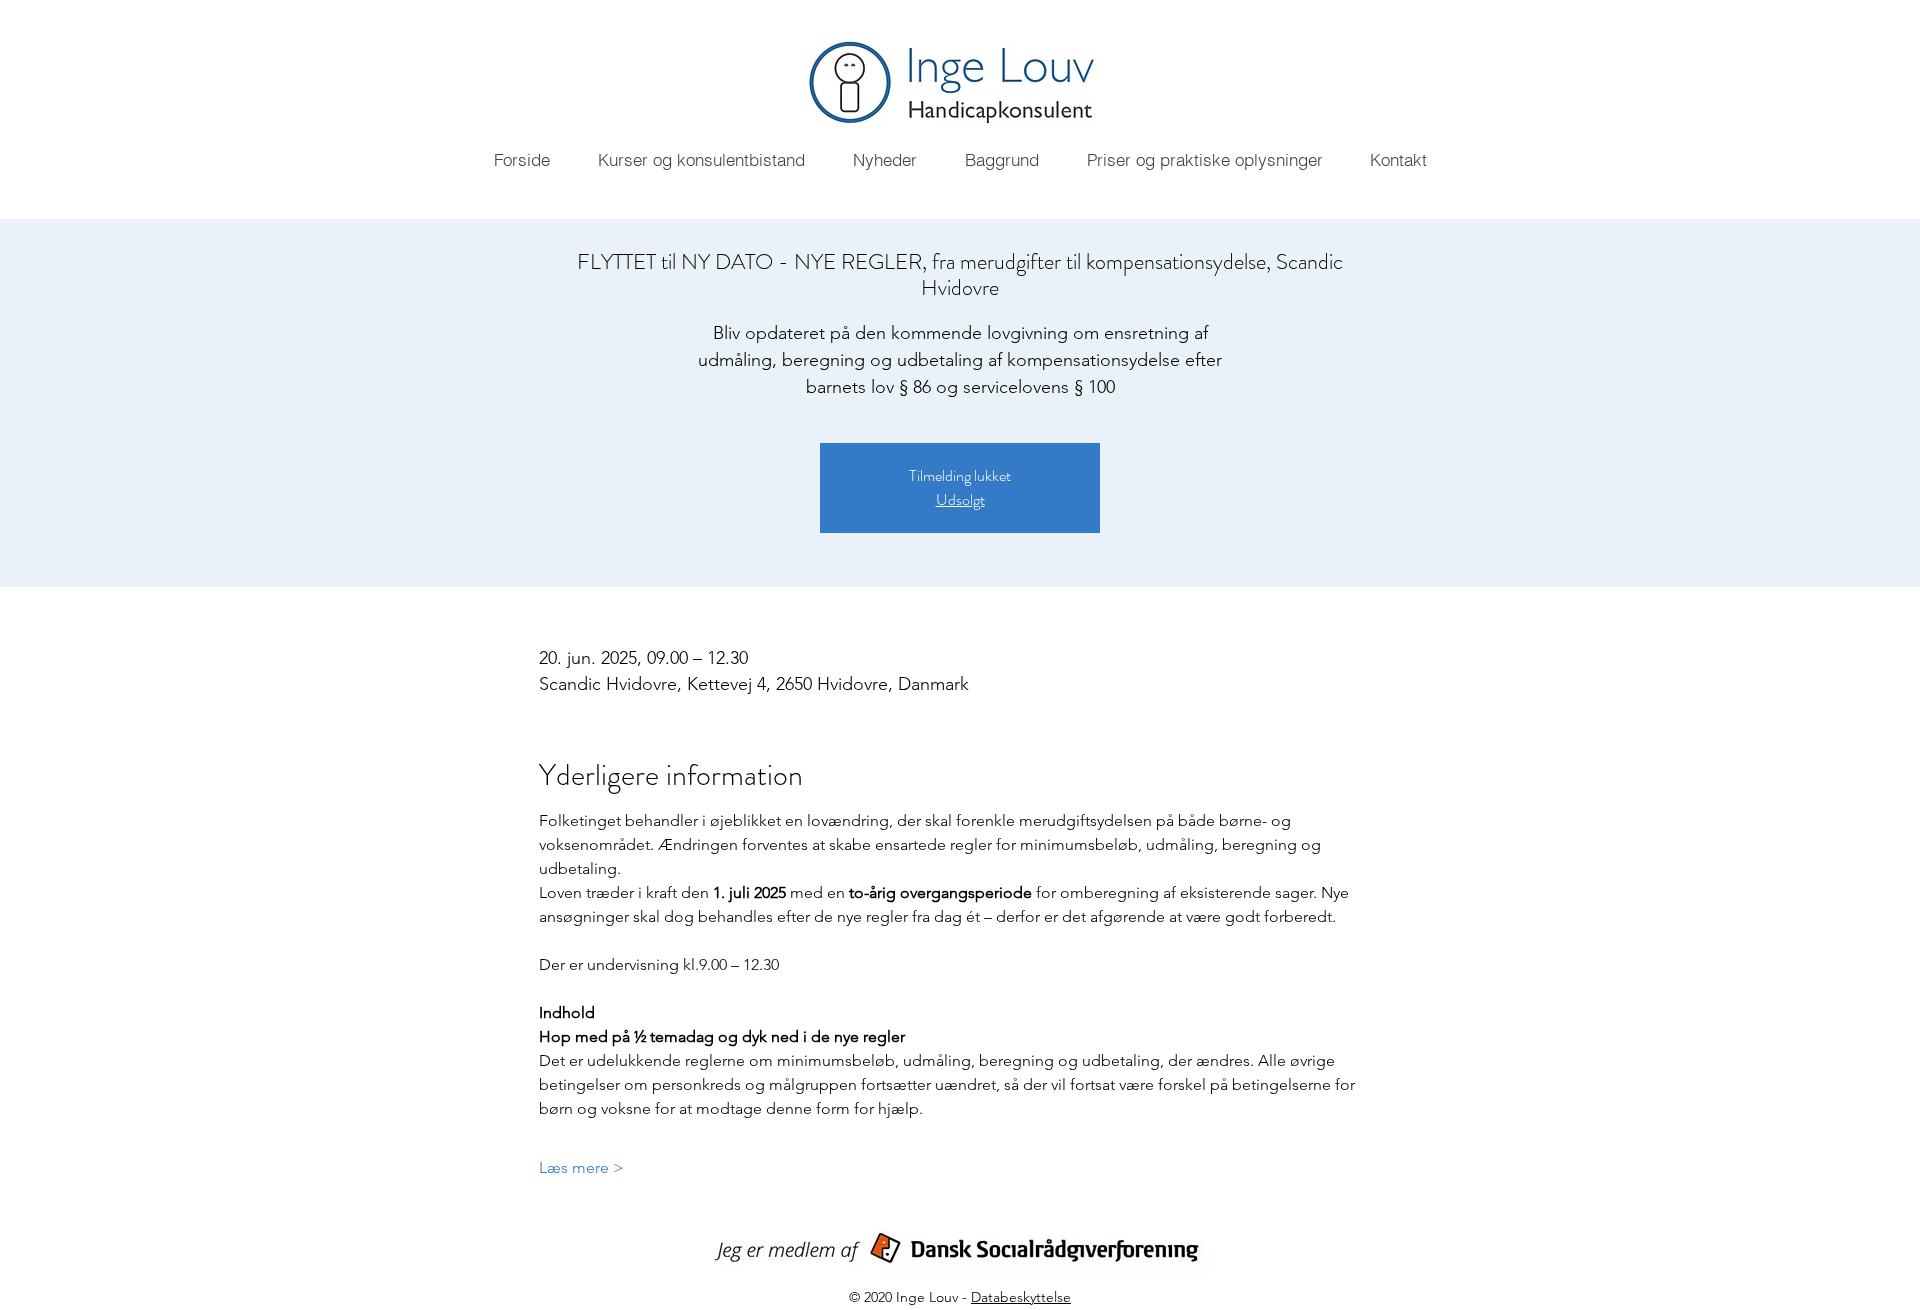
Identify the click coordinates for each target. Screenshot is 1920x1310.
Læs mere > (581, 1167)
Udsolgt (960, 499)
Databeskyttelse (1021, 1297)
